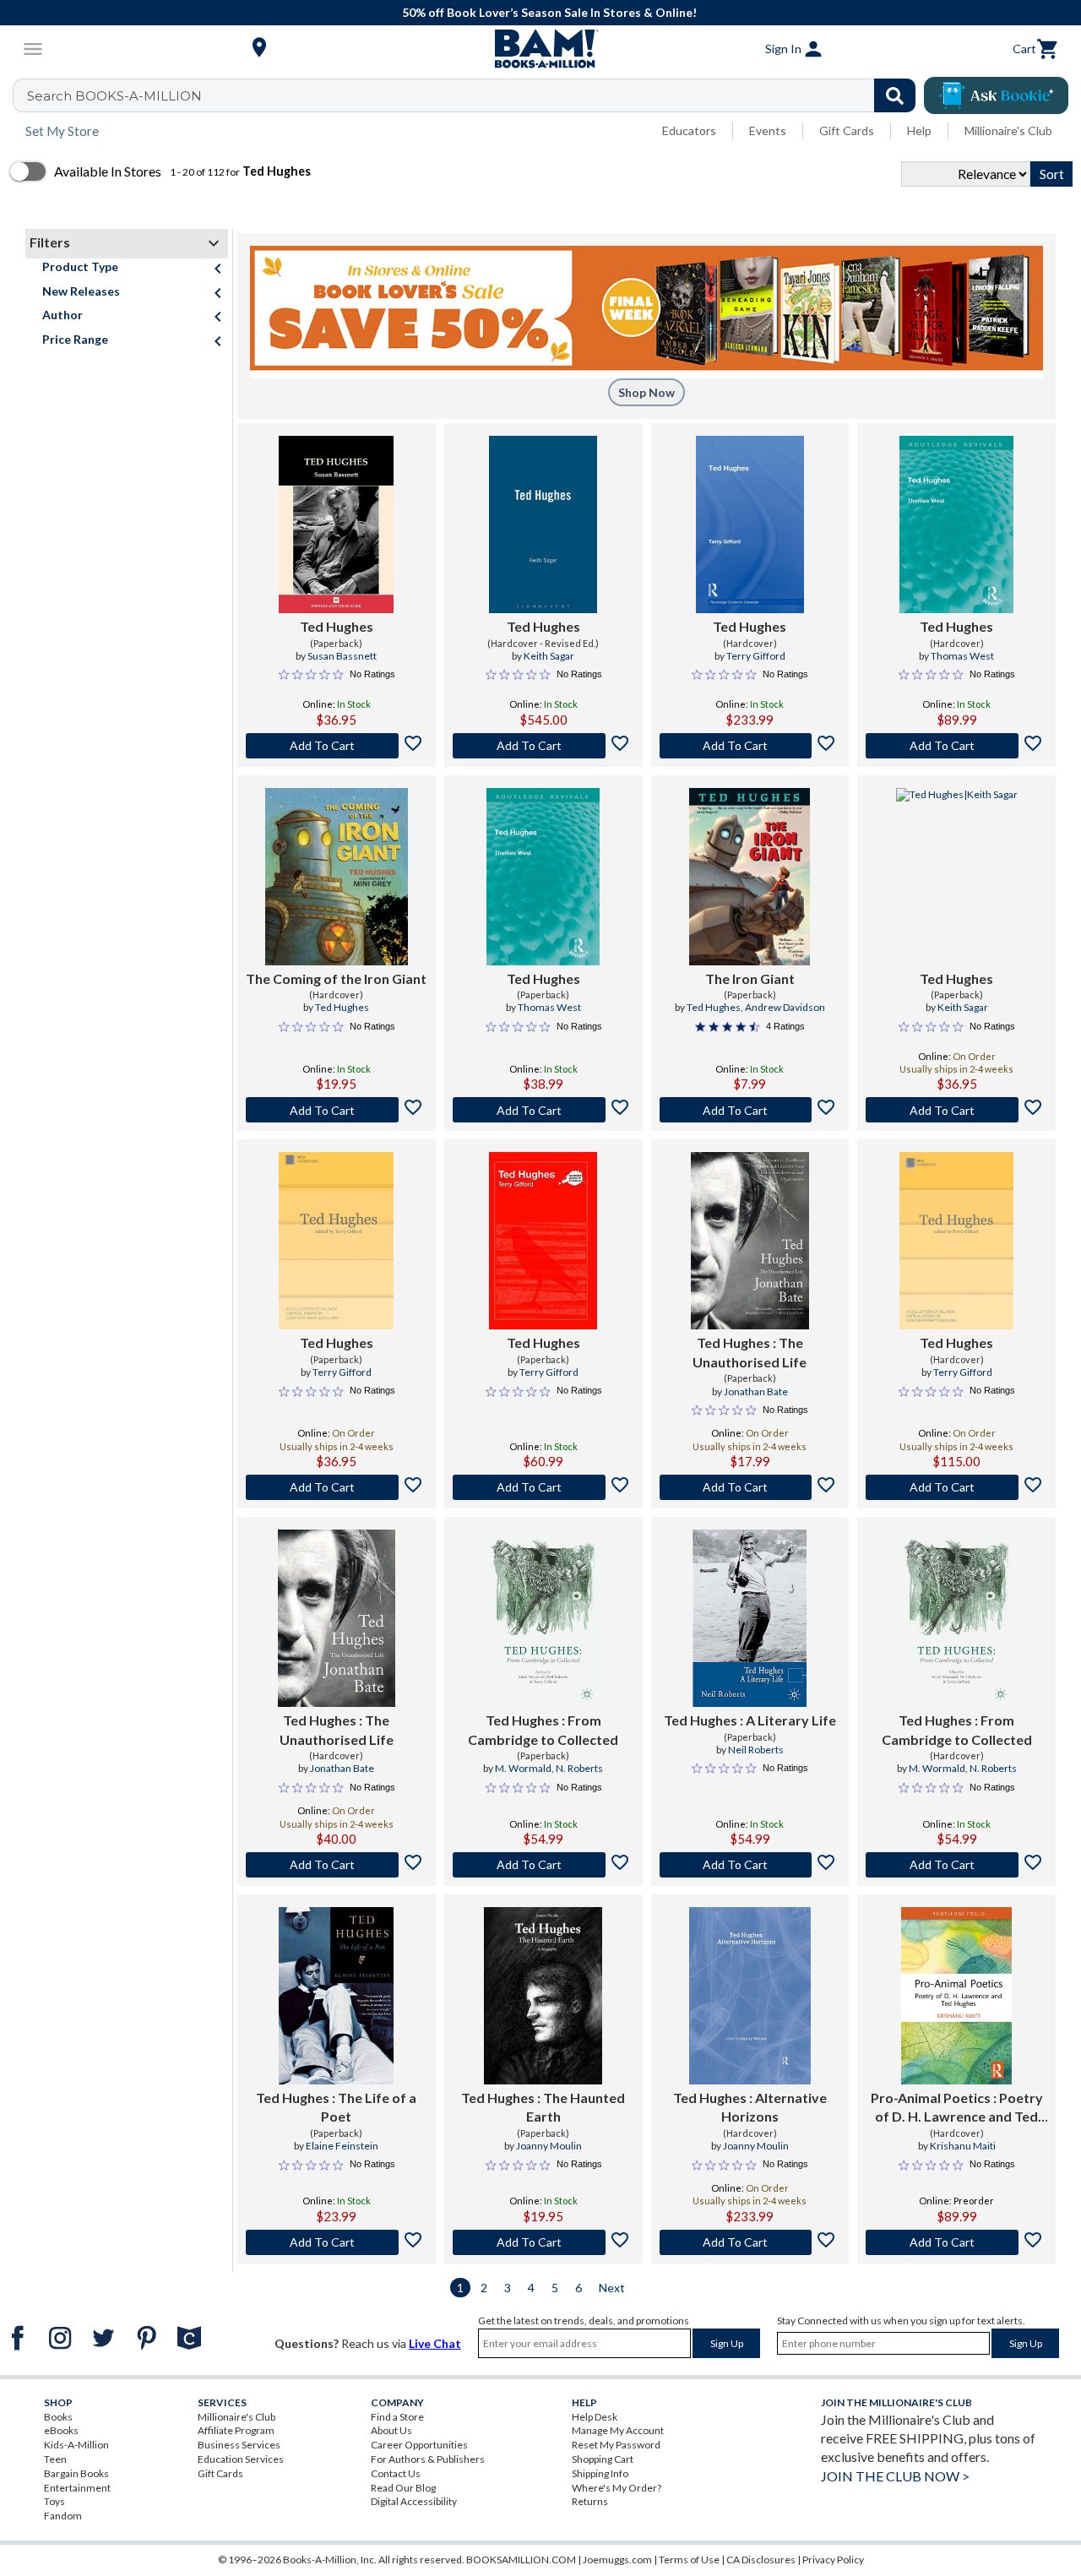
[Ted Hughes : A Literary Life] (750, 1618)
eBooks (61, 2430)
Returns (590, 2501)
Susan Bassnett (342, 656)
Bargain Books (76, 2473)
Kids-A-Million (76, 2445)
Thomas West (962, 656)
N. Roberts (579, 1768)
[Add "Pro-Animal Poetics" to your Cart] (956, 2242)
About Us (391, 2430)
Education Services (241, 2459)
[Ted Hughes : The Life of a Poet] (336, 1996)
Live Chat (435, 2343)
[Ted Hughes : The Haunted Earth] (543, 1996)
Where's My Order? (617, 2488)
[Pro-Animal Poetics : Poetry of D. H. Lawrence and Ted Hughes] (956, 1996)
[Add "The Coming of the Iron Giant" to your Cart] (337, 1110)
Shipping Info (600, 2473)
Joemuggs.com (617, 2560)
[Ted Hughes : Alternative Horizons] (750, 1996)
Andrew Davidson (785, 1007)
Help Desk (595, 2417)
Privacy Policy (833, 2560)
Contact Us (396, 2473)
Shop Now (646, 392)
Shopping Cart (603, 2459)
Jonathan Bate (756, 1391)
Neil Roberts (756, 1750)
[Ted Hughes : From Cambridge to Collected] (543, 1618)
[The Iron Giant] (750, 877)
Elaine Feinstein (342, 2146)
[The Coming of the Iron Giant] (337, 877)
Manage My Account (618, 2430)
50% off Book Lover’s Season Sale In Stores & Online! (549, 12)
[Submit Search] (895, 95)
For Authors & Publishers (428, 2459)
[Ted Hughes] (336, 524)
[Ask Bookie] (996, 95)
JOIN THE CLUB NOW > (895, 2476)
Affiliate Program (236, 2430)
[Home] (540, 49)
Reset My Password (616, 2445)
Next (612, 2288)
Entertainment (77, 2488)
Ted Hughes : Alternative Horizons (750, 2107)
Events (768, 130)
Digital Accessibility (414, 2501)
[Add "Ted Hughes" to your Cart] (337, 746)
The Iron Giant (750, 978)
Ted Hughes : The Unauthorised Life (750, 1352)
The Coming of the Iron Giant (336, 978)
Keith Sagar (549, 656)
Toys (54, 2501)
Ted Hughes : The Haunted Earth (543, 2107)
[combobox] (475, 95)
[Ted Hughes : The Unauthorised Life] (750, 1241)
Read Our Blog (403, 2488)
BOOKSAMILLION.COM (521, 2560)
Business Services (239, 2445)
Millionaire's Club (1008, 130)
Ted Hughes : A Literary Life (750, 1720)
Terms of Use (689, 2560)
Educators (689, 130)
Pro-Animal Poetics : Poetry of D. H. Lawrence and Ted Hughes (957, 2108)
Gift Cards (847, 130)
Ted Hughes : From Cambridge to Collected (543, 1729)
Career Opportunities (419, 2445)
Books (58, 2417)
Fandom (63, 2516)
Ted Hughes (337, 626)
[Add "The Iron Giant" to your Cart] (750, 1110)
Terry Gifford (756, 656)
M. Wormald (523, 1768)
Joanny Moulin (549, 2146)
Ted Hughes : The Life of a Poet (336, 2107)
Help (919, 130)
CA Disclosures (761, 2560)
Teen (55, 2459)
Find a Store (397, 2417)
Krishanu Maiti (963, 2146)
